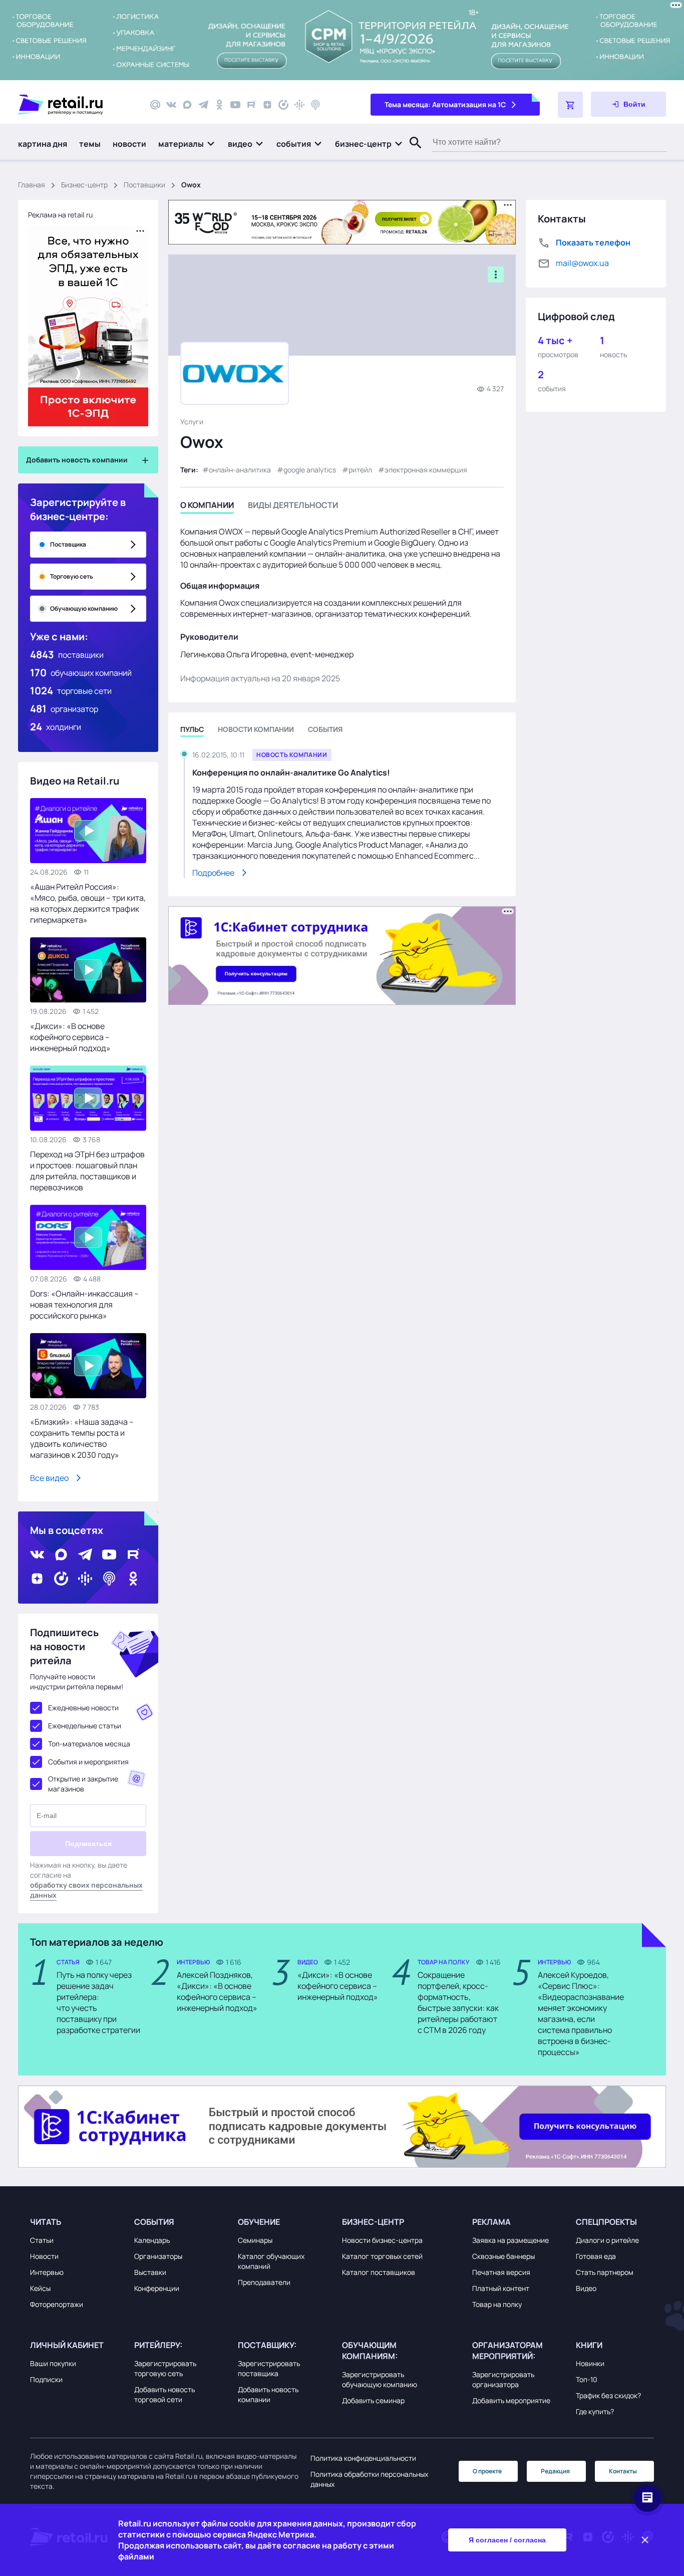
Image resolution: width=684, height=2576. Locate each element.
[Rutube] (251, 105)
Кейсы (40, 2288)
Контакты (623, 2471)
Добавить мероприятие (511, 2400)
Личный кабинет (67, 2345)
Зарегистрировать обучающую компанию (380, 2379)
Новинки (590, 2363)
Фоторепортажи (57, 2304)
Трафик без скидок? (608, 2395)
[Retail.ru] (75, 105)
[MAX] (187, 105)
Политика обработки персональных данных (369, 2479)
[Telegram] (203, 105)
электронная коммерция (426, 470)
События (154, 2222)
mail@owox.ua (582, 263)
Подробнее (213, 873)
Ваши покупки (53, 2363)
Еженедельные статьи (85, 1726)
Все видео (49, 1478)
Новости (44, 2256)
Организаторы (158, 2256)
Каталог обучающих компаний (271, 2261)
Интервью (47, 2272)
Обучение (259, 2222)
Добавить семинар (373, 2400)
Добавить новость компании (268, 2394)
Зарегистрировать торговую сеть (165, 2368)
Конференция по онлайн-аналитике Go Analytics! (291, 772)
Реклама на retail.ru (60, 215)
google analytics (310, 470)
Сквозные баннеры (503, 2256)
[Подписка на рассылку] (155, 105)
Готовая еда (596, 2256)
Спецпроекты (606, 2222)
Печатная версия (501, 2272)
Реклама (491, 2222)
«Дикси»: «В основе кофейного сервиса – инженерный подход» (70, 1037)
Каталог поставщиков (379, 2272)
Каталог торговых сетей (382, 2256)
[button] (187, 144)
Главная (32, 185)
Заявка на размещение (510, 2240)
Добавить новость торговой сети (164, 2394)
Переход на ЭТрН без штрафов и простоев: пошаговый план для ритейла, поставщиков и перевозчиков (87, 1171)
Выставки (150, 2272)
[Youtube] (235, 105)
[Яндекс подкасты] (283, 105)
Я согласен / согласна (507, 2540)
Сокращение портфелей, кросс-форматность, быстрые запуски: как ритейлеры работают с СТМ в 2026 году (458, 2002)
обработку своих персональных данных (86, 1890)
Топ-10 (587, 2379)
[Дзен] (267, 105)
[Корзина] (570, 105)
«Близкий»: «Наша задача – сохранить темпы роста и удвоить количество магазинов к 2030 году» (82, 1438)
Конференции (157, 2288)
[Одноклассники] (219, 105)
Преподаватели (264, 2282)
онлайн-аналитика (240, 470)
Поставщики (144, 185)
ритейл (360, 470)
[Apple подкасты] (315, 105)
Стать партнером (605, 2272)
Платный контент (501, 2288)
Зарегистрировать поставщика (269, 2368)
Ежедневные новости (83, 1708)
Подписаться (88, 1844)
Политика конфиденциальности (363, 2458)
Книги (589, 2345)
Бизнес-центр (84, 185)
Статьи (42, 2240)
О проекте (487, 2471)
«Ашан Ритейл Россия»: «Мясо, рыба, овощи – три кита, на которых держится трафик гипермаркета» (88, 903)
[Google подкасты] (299, 105)
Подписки (46, 2379)
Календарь (152, 2240)
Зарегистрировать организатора (503, 2379)
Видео (586, 2288)
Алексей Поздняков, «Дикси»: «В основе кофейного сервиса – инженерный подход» (217, 1991)
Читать (46, 2222)
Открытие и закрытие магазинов (83, 1784)
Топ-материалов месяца (89, 1744)
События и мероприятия (88, 1762)
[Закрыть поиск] (411, 153)
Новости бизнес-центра (382, 2240)
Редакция (555, 2471)
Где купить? (595, 2411)
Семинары (255, 2240)
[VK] (171, 105)
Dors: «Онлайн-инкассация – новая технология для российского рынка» (84, 1305)
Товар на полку (497, 2304)
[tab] (207, 507)
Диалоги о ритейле (607, 2240)
